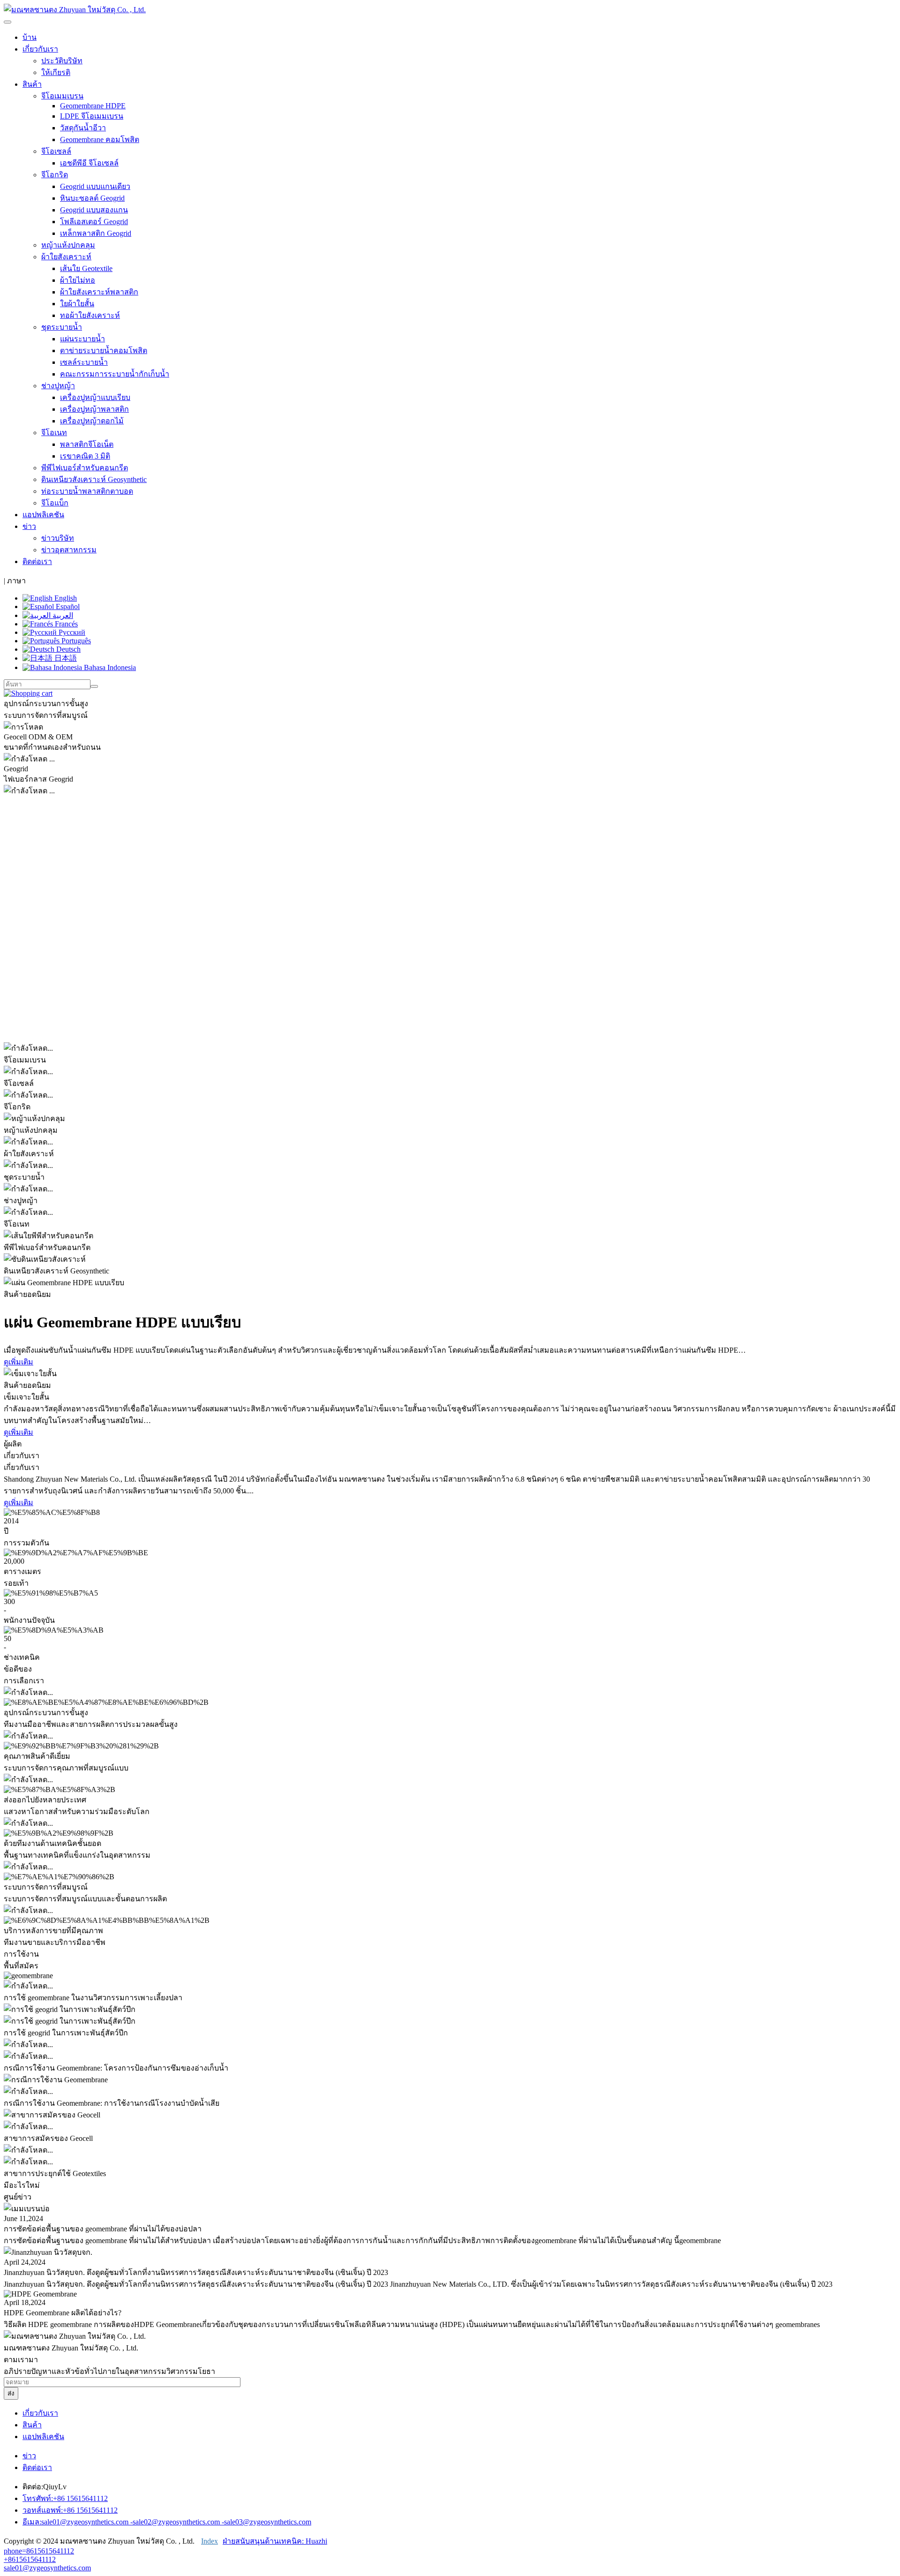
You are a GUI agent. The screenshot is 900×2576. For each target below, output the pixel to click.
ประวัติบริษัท (62, 61)
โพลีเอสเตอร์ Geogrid (94, 222)
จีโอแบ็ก (55, 503)
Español (67, 606)
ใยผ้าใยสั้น (77, 304)
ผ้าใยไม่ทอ (78, 280)
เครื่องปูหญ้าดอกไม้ (92, 421)
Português (75, 641)
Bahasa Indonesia (109, 667)
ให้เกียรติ (56, 72)
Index (210, 2541)
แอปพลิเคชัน (43, 515)
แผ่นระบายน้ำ (82, 339)
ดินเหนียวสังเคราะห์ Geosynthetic (94, 479)
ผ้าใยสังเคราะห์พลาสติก (99, 292)
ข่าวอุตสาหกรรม (69, 550)
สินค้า (32, 2425)
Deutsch (67, 649)
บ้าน (30, 37)
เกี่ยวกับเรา (40, 2413)
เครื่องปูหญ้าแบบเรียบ (95, 397)
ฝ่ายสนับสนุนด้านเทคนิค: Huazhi (275, 2541)
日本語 (65, 658)
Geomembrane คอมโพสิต (100, 139)
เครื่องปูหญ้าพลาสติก (94, 409)
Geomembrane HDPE (93, 106)
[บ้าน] (75, 10)
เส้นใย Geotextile (86, 268)
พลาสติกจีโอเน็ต (87, 444)
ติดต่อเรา (37, 561)
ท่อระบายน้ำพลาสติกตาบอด (87, 491)
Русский (71, 632)
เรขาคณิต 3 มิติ (85, 456)
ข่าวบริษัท (58, 538)
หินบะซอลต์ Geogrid (92, 198)
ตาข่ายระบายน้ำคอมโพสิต (104, 350)
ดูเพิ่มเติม (19, 1362)
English (65, 598)
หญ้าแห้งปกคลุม (68, 245)
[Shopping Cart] (28, 693)
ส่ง (11, 2393)
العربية (62, 615)
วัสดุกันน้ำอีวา (83, 128)
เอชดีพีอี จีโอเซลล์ (89, 163)
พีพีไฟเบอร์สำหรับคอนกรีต (85, 468)
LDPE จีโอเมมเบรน (92, 116)
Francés (65, 624)
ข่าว (29, 2456)
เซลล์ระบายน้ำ (84, 362)
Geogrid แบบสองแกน (94, 210)
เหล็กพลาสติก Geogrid (96, 233)
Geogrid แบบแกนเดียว (95, 186)
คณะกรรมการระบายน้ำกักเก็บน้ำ (115, 374)
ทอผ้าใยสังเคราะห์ (90, 315)
